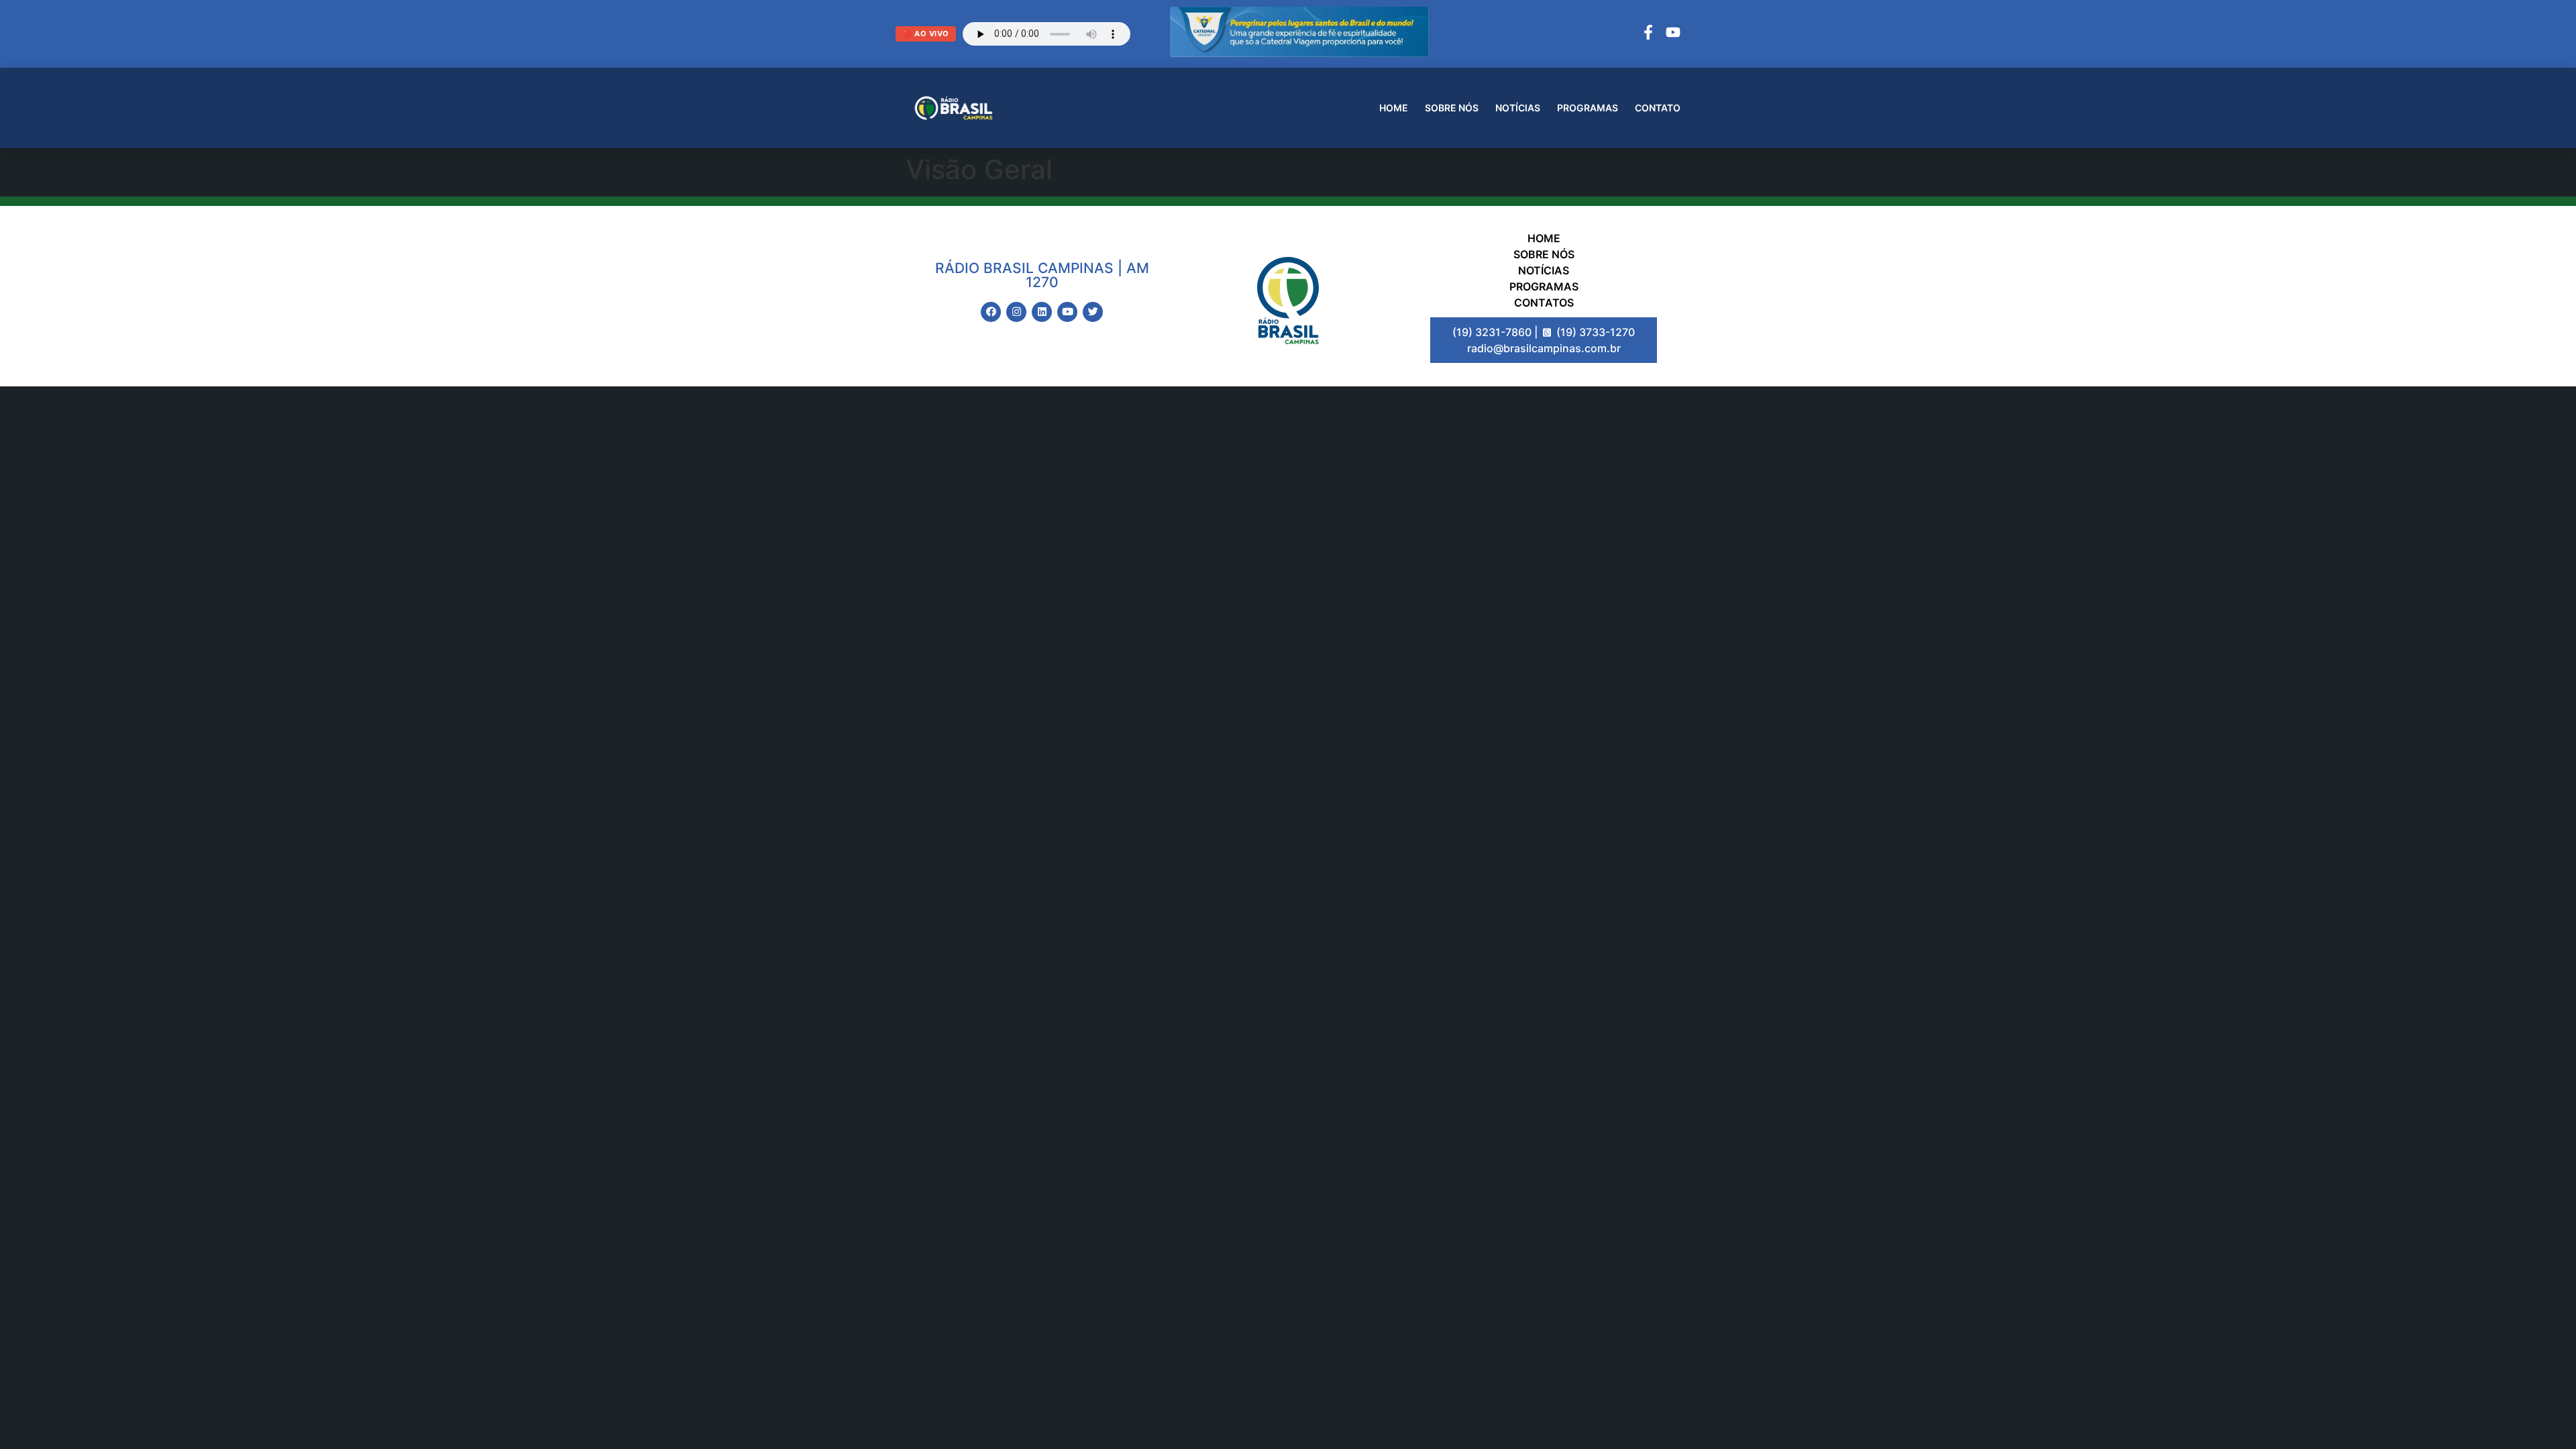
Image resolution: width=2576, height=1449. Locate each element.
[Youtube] (1067, 312)
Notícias (1518, 108)
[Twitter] (1093, 312)
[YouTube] (1673, 34)
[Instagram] (1016, 312)
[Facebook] (1648, 34)
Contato (1658, 108)
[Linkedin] (1042, 312)
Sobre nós (1452, 108)
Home (1394, 108)
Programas (1588, 108)
